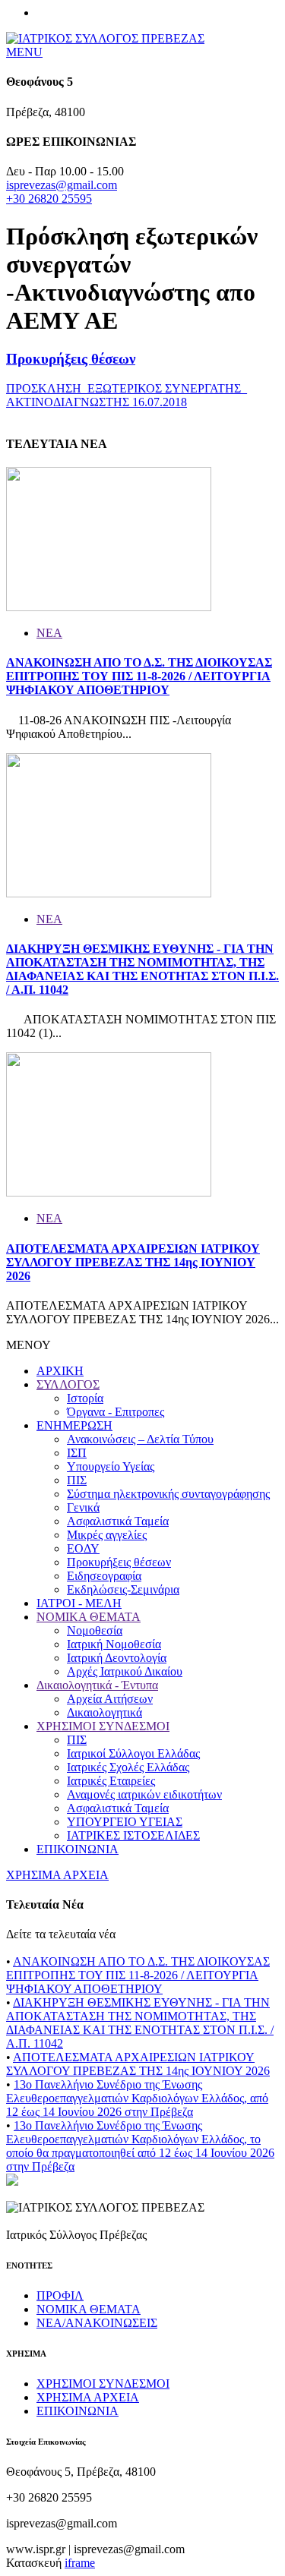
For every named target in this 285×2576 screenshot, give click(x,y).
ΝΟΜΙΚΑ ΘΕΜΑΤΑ (89, 1617)
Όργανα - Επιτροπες (116, 1412)
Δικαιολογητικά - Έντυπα (97, 1685)
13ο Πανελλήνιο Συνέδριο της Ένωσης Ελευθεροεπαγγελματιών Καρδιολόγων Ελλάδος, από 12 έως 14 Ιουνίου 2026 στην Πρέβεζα (137, 2098)
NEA (49, 633)
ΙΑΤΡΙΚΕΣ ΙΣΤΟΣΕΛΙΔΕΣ (133, 1835)
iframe (80, 2563)
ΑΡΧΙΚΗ (60, 1371)
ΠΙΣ (77, 1480)
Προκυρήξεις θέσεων (71, 359)
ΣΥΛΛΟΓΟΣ (68, 1384)
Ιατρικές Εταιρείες (111, 1781)
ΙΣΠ (77, 1453)
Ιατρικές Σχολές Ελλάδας (128, 1767)
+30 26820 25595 (49, 199)
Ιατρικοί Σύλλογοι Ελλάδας (133, 1753)
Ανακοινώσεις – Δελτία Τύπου (140, 1439)
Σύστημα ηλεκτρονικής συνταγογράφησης (168, 1494)
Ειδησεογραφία (104, 1576)
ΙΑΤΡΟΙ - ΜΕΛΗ (79, 1603)
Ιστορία (85, 1398)
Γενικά (83, 1507)
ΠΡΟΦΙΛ (60, 2295)
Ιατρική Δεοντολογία (117, 1658)
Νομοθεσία (95, 1630)
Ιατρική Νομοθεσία (114, 1644)
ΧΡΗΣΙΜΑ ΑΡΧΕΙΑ (57, 1875)
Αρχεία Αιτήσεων (110, 1699)
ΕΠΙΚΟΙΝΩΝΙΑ (78, 1849)
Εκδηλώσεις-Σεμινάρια (123, 1589)
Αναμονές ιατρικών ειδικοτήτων (144, 1794)
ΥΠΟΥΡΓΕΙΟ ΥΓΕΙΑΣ (125, 1822)
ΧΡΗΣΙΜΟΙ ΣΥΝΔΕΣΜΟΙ (103, 1726)
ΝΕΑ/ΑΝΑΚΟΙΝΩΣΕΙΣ (97, 2323)
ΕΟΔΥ (83, 1548)
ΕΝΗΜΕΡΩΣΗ (74, 1425)
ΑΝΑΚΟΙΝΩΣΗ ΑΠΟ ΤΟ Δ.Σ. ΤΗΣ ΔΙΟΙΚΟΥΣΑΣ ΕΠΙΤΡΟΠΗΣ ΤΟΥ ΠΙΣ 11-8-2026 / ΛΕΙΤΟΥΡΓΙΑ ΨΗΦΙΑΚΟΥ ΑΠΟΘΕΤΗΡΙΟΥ (139, 676)
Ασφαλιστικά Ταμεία (118, 1521)
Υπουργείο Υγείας (111, 1466)
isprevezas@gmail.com (62, 185)
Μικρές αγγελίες (107, 1535)
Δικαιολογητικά (104, 1712)
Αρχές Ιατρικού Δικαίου (125, 1671)
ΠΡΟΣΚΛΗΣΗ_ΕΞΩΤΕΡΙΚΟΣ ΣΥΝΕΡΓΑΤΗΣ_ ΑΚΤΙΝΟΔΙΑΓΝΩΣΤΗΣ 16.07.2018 (127, 395)
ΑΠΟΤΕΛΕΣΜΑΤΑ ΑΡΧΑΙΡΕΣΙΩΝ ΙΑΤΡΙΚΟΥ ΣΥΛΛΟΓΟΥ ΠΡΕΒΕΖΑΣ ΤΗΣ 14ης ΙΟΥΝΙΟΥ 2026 (133, 1262)
